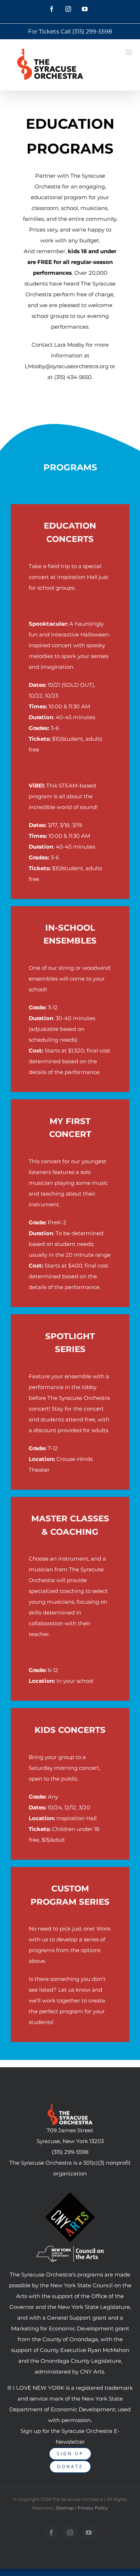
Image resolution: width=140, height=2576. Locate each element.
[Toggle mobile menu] (129, 52)
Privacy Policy (93, 2508)
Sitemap (65, 2508)
